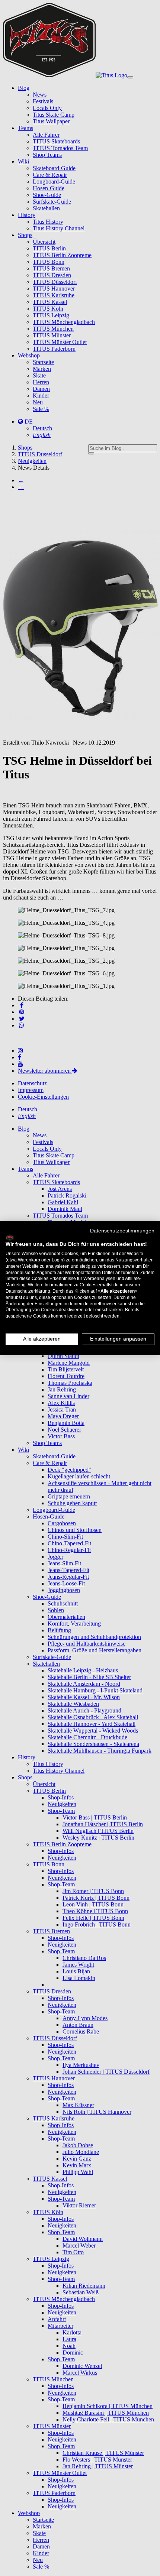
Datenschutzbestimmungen (122, 1230)
